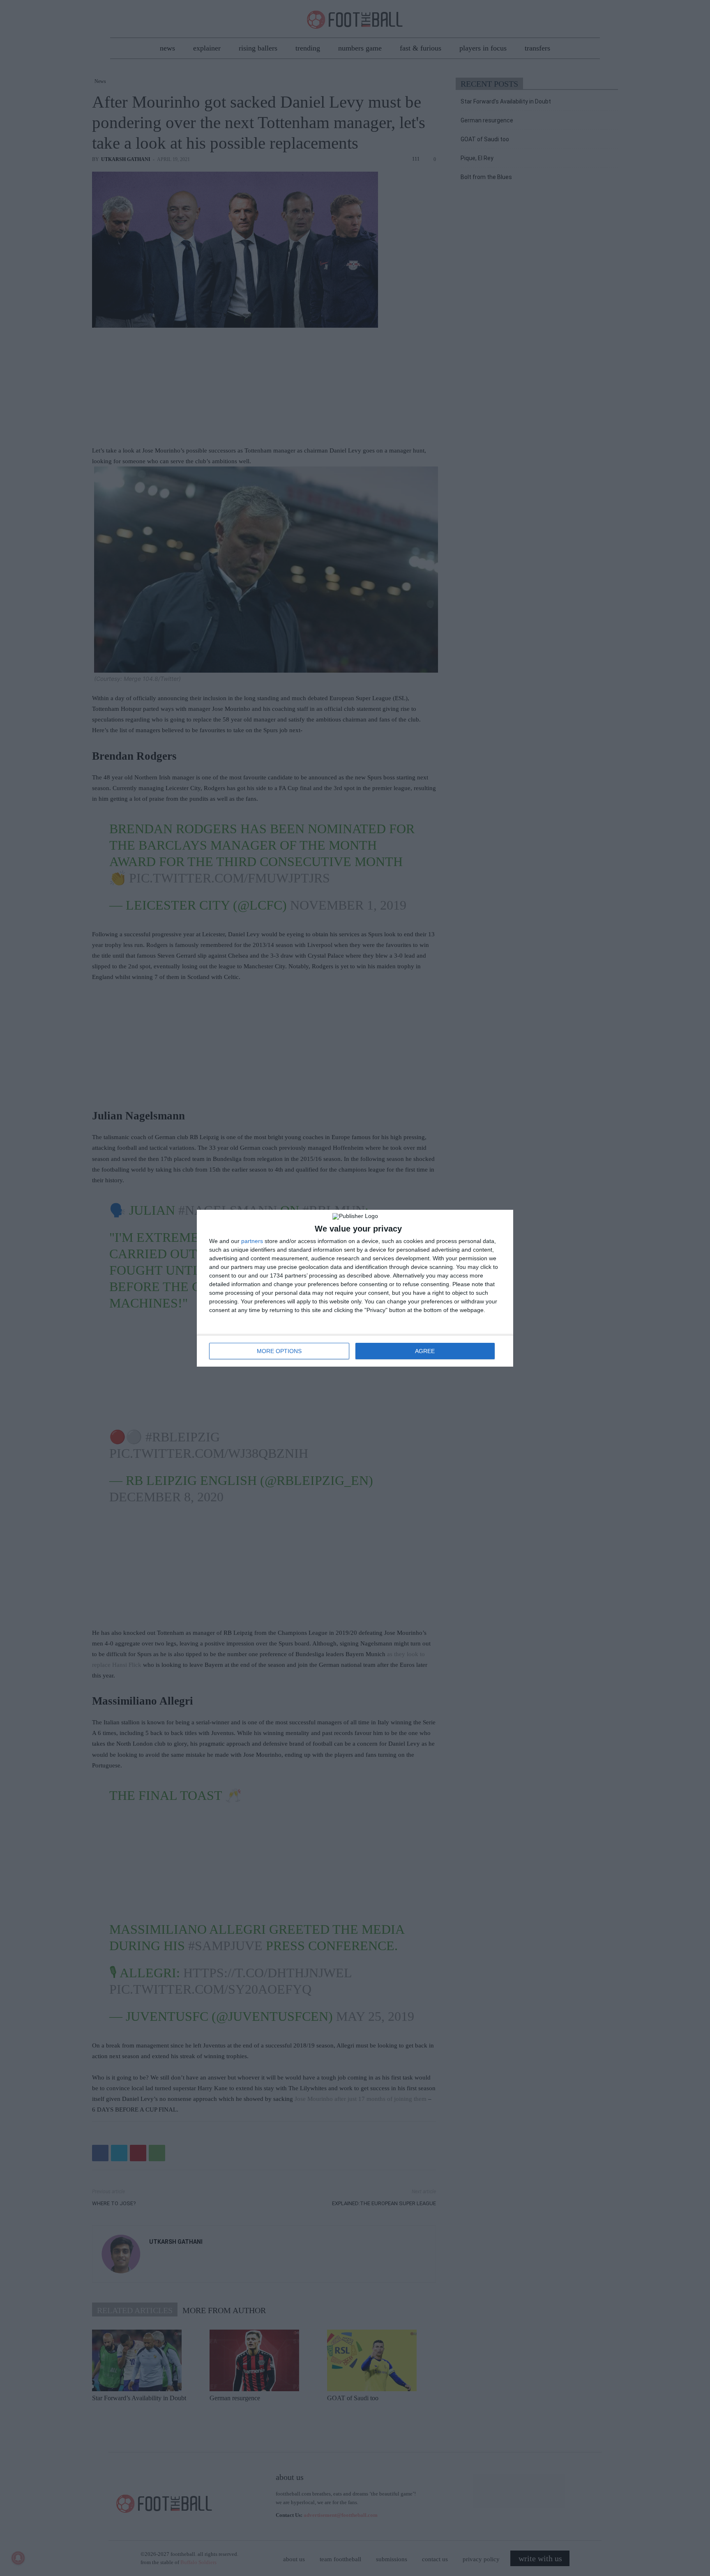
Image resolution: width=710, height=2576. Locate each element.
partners (252, 1241)
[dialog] (355, 1288)
